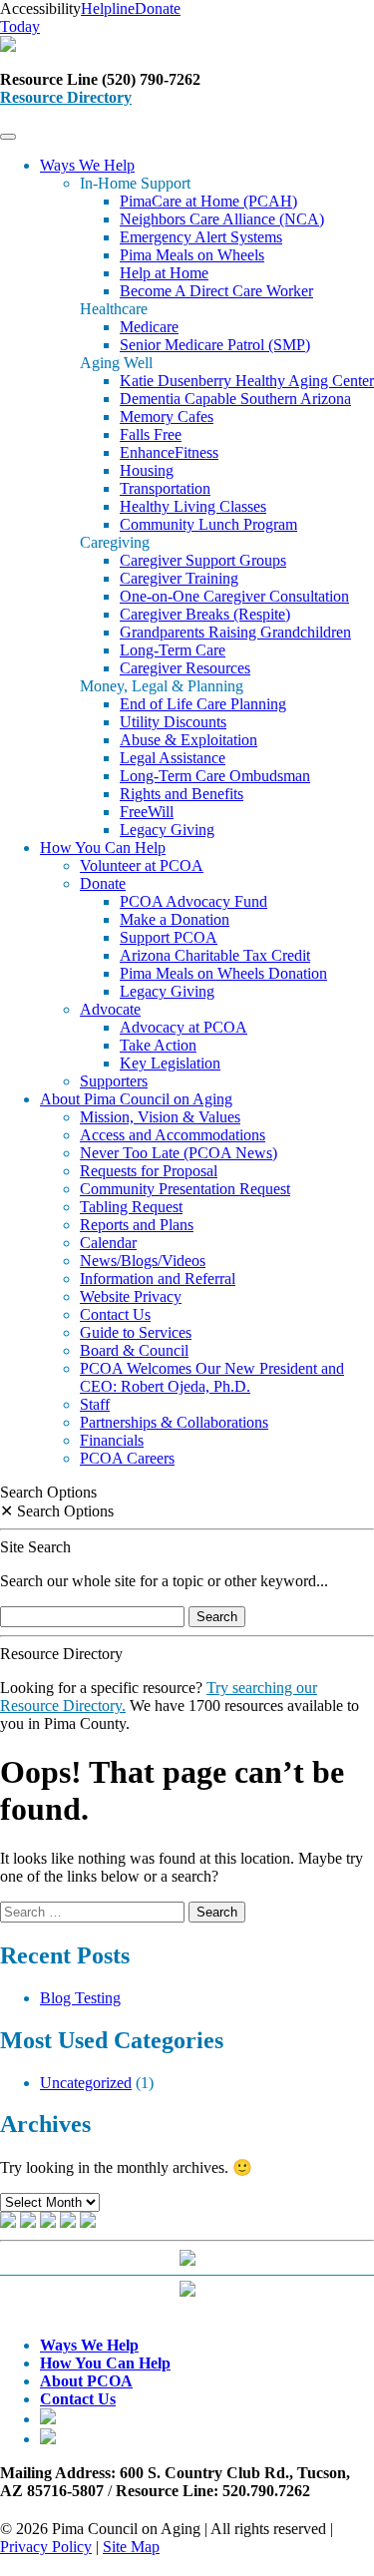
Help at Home (164, 273)
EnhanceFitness (169, 452)
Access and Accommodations (173, 1135)
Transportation (165, 488)
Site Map (131, 2547)
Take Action (158, 1045)
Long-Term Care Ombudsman (215, 776)
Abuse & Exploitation (188, 740)
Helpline (108, 8)
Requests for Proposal (149, 1171)
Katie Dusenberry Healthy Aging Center (247, 381)
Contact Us (115, 1314)
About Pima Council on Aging (136, 1099)
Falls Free (151, 434)
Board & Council (134, 1350)
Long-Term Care (173, 650)
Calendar (108, 1243)
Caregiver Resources (185, 668)
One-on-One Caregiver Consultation (234, 596)
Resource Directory (66, 97)
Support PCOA (169, 937)
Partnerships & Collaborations (174, 1422)
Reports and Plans (137, 1225)
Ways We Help (87, 165)
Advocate (110, 1009)
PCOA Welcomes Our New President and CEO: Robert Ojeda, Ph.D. (212, 1377)
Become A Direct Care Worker (216, 291)
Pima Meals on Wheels (192, 255)
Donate (103, 883)
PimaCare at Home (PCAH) (208, 201)
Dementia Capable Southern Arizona (235, 399)
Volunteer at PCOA (142, 865)
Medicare (149, 327)
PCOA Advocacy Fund (193, 901)
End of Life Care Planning (203, 704)
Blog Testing (80, 1998)
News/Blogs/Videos (143, 1261)
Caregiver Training (179, 578)
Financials (112, 1440)
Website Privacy (131, 1296)
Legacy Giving (167, 830)
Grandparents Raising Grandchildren (235, 632)
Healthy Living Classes (193, 506)
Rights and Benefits (182, 794)
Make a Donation (175, 919)
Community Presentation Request (185, 1189)
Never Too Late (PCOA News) (179, 1153)
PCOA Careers (127, 1458)
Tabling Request (131, 1207)
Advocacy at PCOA (184, 1027)
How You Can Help (103, 848)
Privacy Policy (46, 2547)
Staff (95, 1404)
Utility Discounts (173, 722)
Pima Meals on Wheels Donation (223, 973)
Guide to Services (136, 1332)
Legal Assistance (173, 758)
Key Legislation (170, 1063)
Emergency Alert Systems (201, 237)
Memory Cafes (167, 417)
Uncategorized (86, 2083)
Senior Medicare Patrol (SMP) (215, 345)
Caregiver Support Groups (203, 560)
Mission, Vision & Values (160, 1117)
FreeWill (147, 812)
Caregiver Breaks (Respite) (205, 614)
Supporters (114, 1081)
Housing (147, 470)
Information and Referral (158, 1279)
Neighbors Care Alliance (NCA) (222, 219)
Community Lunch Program (208, 524)
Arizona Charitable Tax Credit (215, 955)
